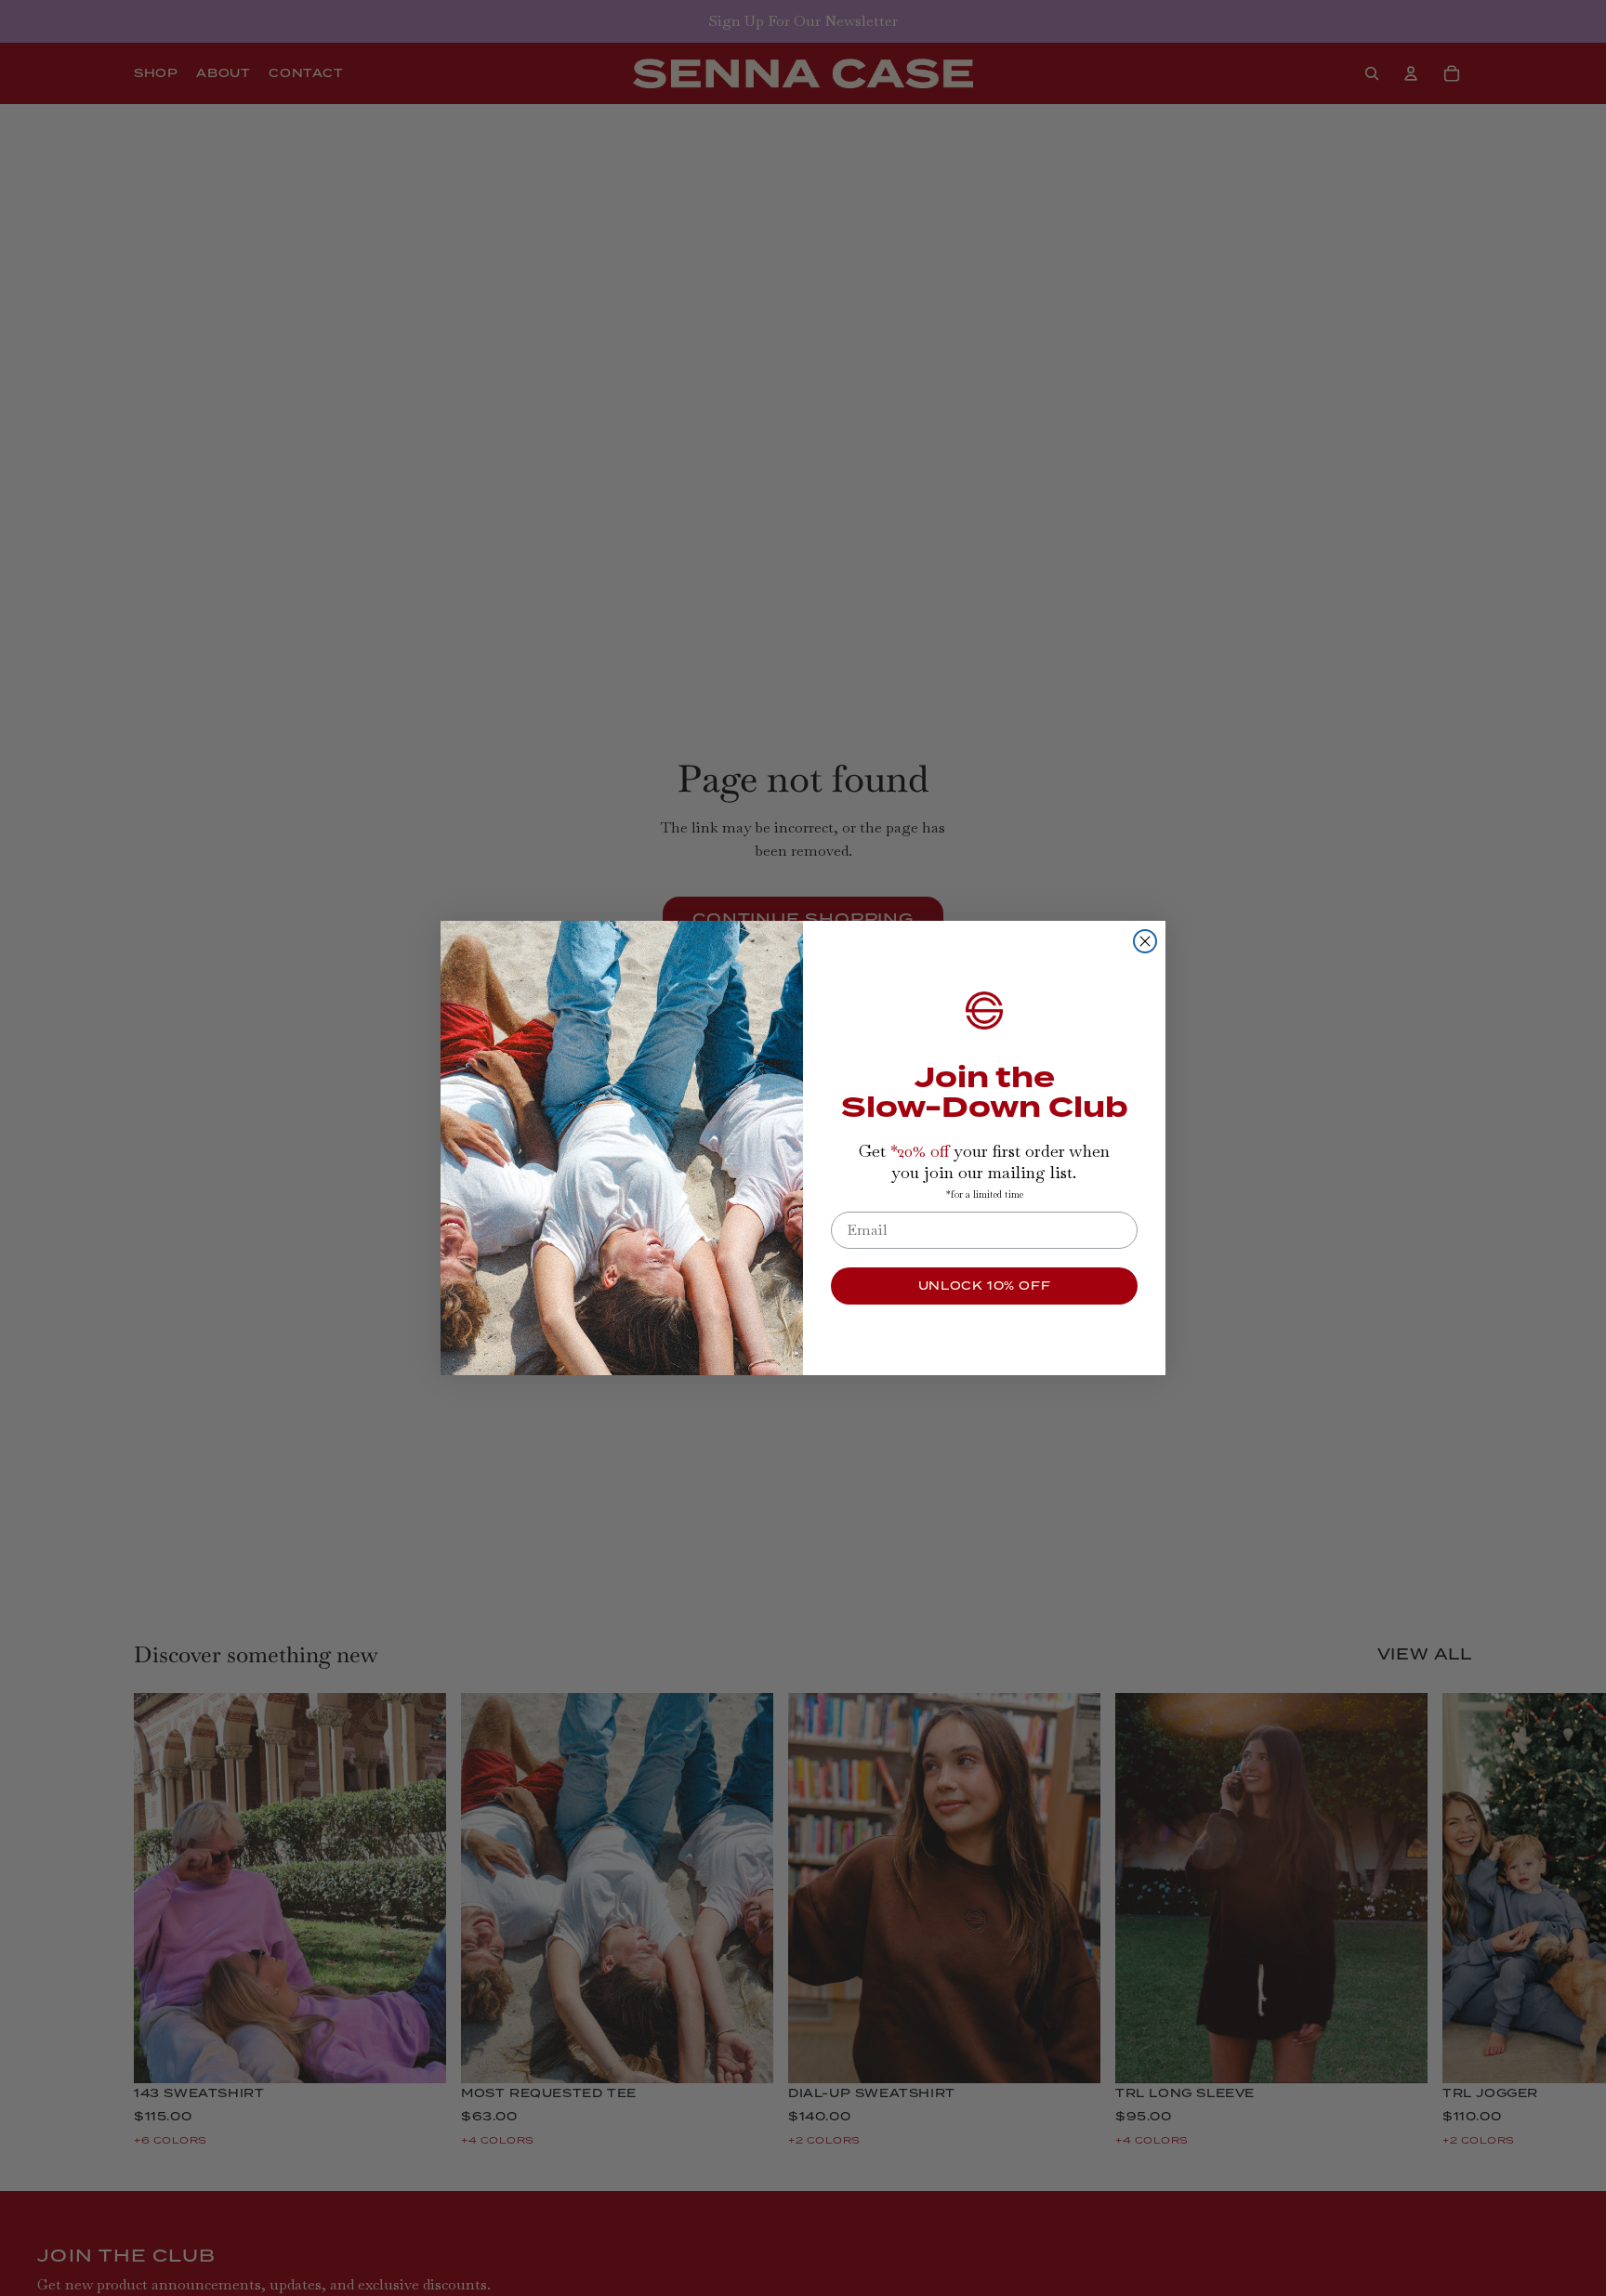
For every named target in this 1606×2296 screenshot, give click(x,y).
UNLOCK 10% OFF (984, 1286)
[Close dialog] (1145, 941)
